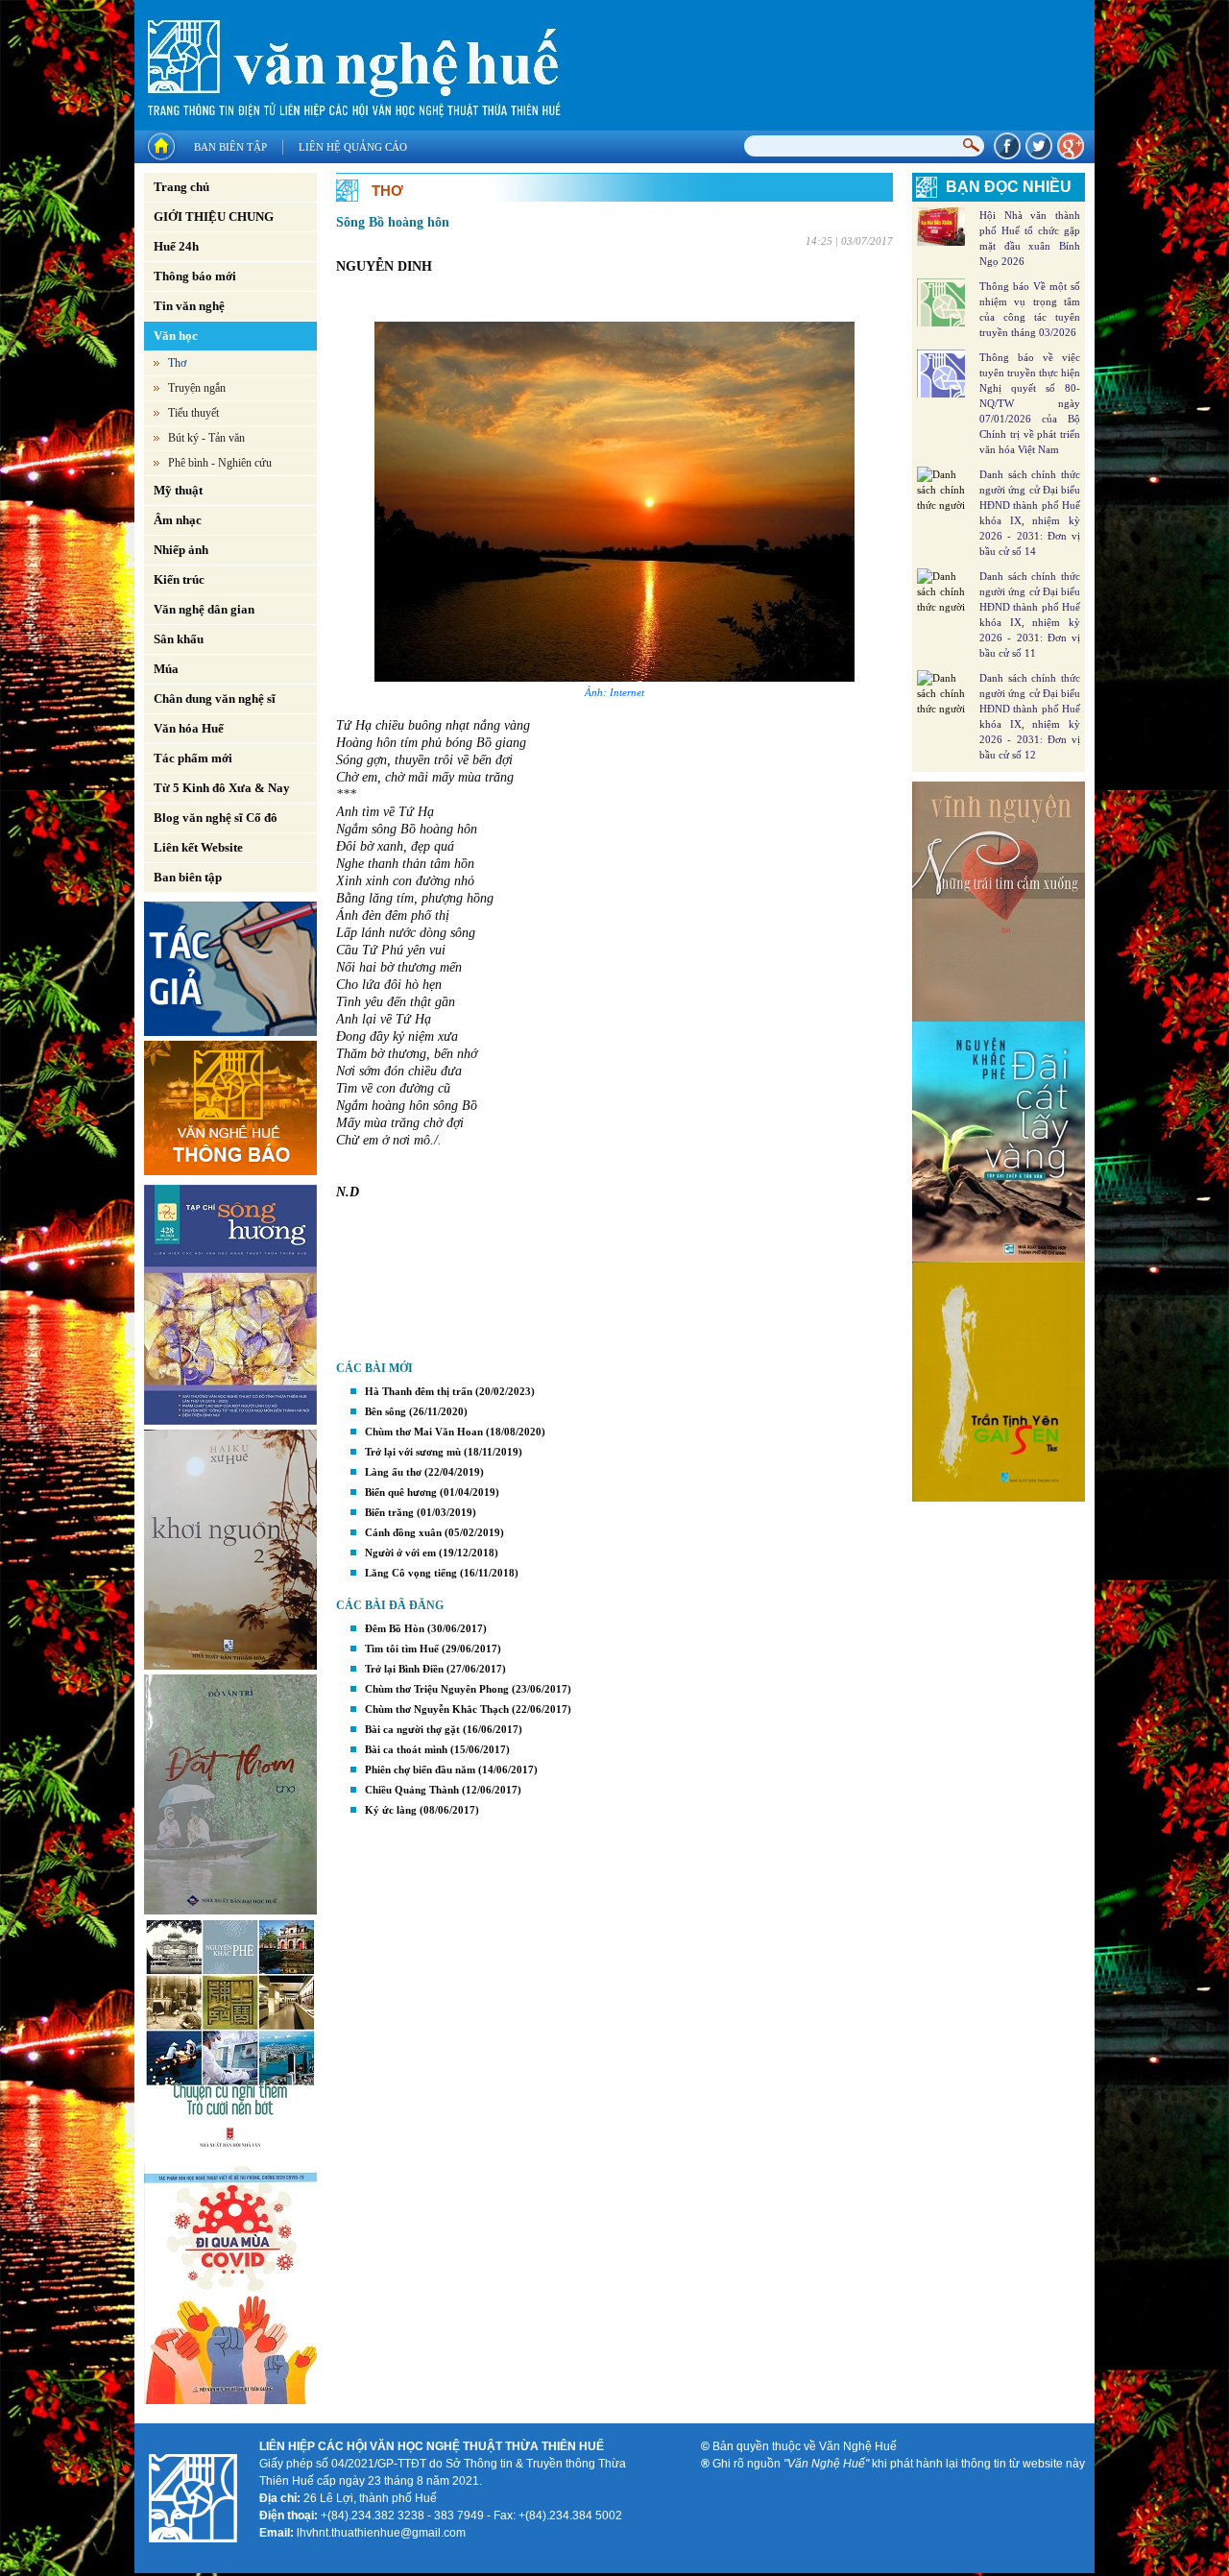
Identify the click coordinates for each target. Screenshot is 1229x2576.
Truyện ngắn (197, 388)
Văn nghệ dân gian (204, 609)
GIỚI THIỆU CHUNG (214, 217)
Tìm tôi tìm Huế (402, 1649)
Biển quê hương (401, 1492)
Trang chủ (181, 187)
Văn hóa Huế (189, 728)
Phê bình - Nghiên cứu (220, 463)
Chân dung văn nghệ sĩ (215, 698)
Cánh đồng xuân (403, 1532)
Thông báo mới (195, 276)
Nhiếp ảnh (181, 550)
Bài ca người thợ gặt (412, 1729)
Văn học (176, 336)
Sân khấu (179, 639)
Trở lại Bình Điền (404, 1669)
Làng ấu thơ (393, 1472)
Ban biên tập (230, 147)
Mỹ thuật (178, 490)
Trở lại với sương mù (413, 1452)
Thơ (177, 363)
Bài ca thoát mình (406, 1749)
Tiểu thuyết (193, 413)
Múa (166, 669)
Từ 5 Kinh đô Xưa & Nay (222, 788)
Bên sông (386, 1411)
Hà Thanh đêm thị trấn (419, 1391)
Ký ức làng (391, 1810)
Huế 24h (176, 246)
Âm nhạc (178, 520)
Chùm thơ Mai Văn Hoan (424, 1432)
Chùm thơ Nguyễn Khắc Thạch (437, 1709)
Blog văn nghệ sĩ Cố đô (216, 818)
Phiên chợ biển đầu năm (420, 1769)
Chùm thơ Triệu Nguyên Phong (437, 1689)
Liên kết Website (198, 847)
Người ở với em (400, 1553)
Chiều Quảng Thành (412, 1790)
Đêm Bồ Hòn (395, 1628)
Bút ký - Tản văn (206, 438)
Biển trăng (389, 1512)
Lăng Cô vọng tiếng (411, 1573)
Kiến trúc (179, 579)
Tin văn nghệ (189, 306)
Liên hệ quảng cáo (353, 147)
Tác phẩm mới (193, 758)
